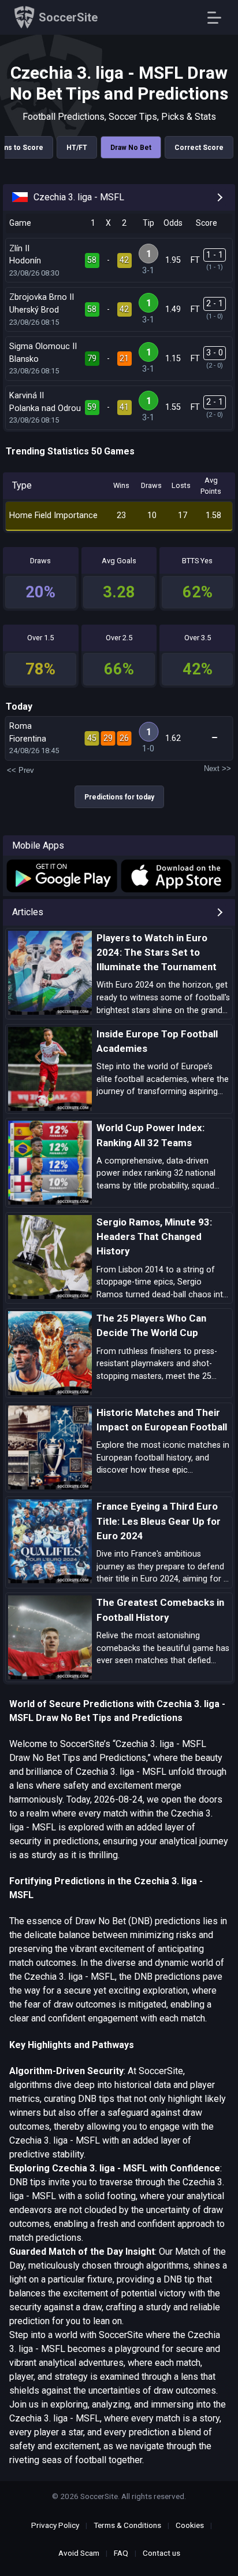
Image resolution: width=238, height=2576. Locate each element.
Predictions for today (119, 797)
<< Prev (21, 770)
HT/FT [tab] (77, 148)
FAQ (121, 2553)
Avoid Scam (79, 2553)
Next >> (217, 768)
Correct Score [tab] (199, 148)
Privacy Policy (55, 2525)
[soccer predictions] (61, 876)
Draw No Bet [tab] (131, 148)
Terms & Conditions (127, 2525)
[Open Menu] (219, 18)
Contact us (161, 2553)
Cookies (190, 2525)
